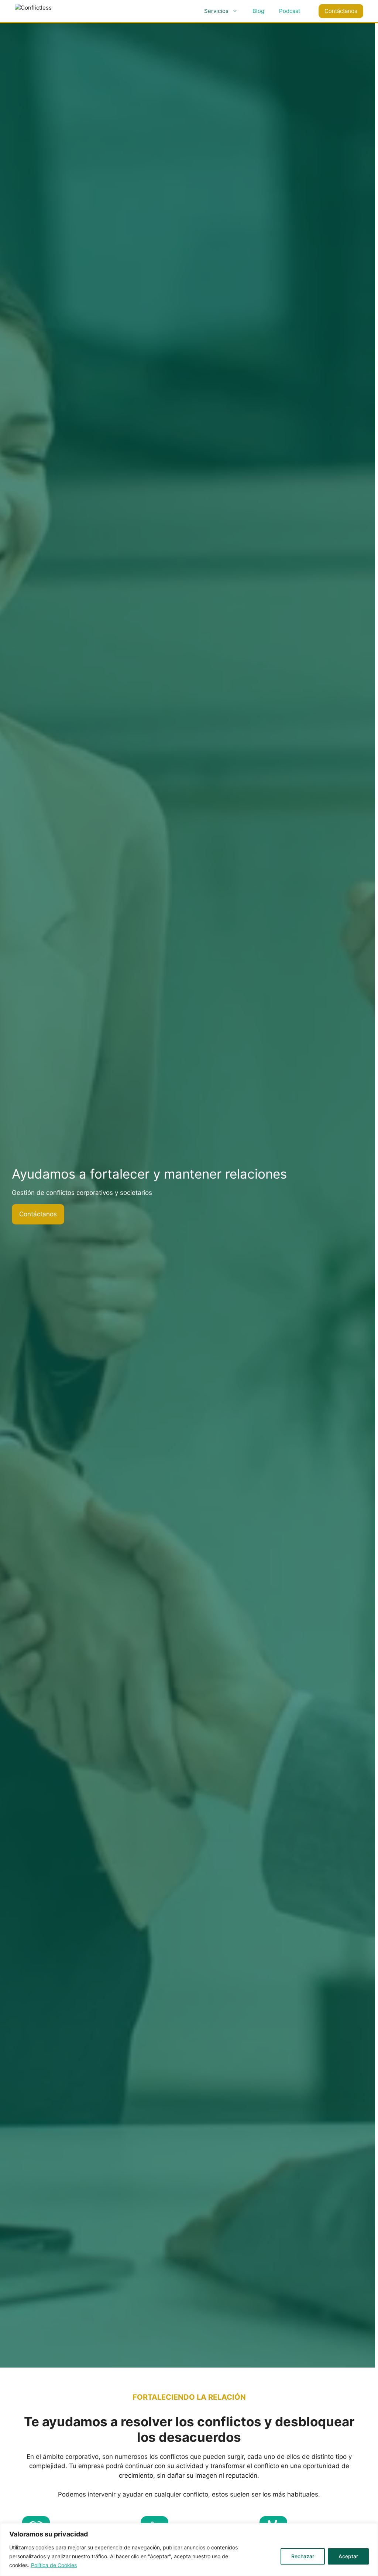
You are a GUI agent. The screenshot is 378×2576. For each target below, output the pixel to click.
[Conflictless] (55, 11)
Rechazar (303, 2556)
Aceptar (348, 2556)
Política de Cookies (54, 2565)
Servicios (216, 11)
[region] (189, 2550)
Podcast (290, 11)
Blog (258, 11)
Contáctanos (341, 11)
